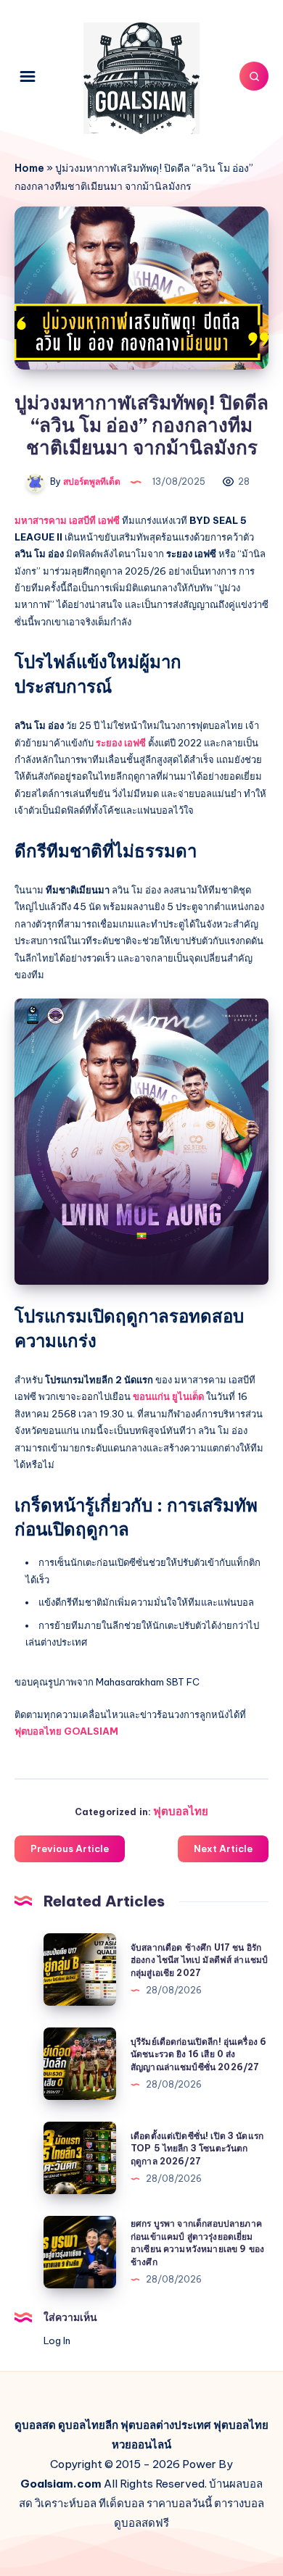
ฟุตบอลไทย (181, 1811)
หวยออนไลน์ (141, 2444)
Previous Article (70, 1848)
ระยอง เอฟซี (121, 743)
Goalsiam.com (61, 2484)
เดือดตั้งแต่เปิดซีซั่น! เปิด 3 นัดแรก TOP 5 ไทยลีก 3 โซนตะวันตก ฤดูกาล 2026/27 (197, 2148)
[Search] (254, 76)
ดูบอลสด (35, 2425)
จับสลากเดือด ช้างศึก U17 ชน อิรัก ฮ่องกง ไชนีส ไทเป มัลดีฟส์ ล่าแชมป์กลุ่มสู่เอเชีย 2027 (199, 1960)
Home (29, 168)
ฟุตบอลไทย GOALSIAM (66, 1731)
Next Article (223, 1848)
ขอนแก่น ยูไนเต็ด (168, 1396)
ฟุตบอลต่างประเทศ (166, 2425)
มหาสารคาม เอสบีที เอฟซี (67, 520)
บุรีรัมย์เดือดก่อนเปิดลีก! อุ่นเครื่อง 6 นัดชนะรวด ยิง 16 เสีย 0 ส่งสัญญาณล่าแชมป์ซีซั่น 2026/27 (198, 2054)
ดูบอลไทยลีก (88, 2425)
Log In (57, 2341)
